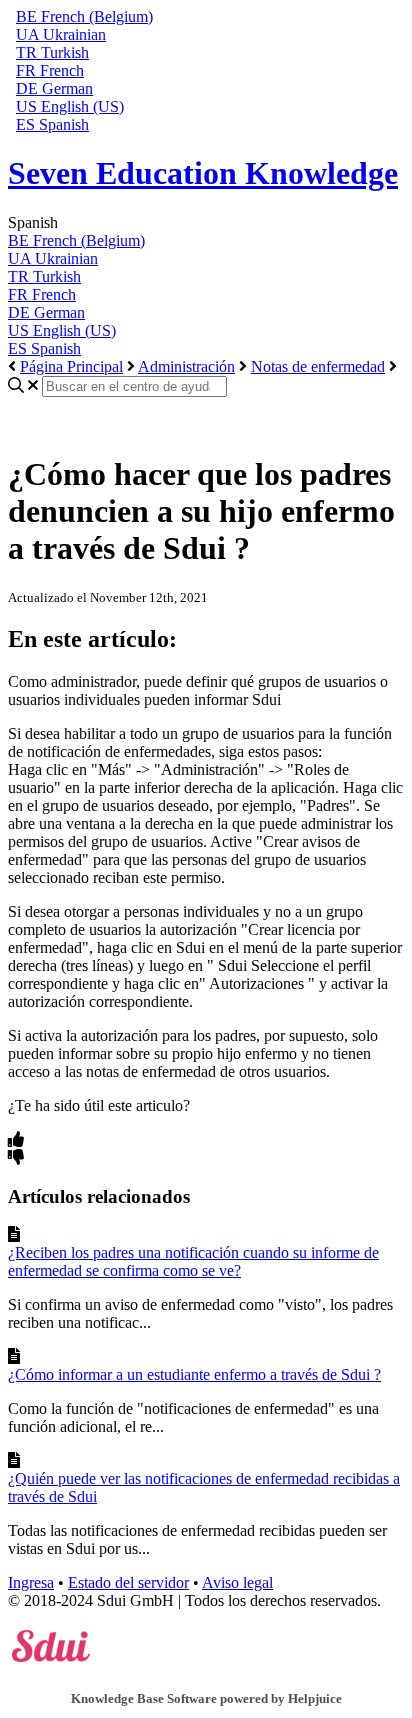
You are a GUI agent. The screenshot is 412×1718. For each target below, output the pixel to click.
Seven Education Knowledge (203, 173)
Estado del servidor (128, 1582)
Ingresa (31, 1582)
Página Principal (71, 366)
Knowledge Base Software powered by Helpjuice (206, 1698)
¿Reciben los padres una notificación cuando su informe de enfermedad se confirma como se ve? (193, 1261)
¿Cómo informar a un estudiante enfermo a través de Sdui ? (194, 1374)
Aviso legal (237, 1582)
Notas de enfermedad (318, 366)
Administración (186, 366)
